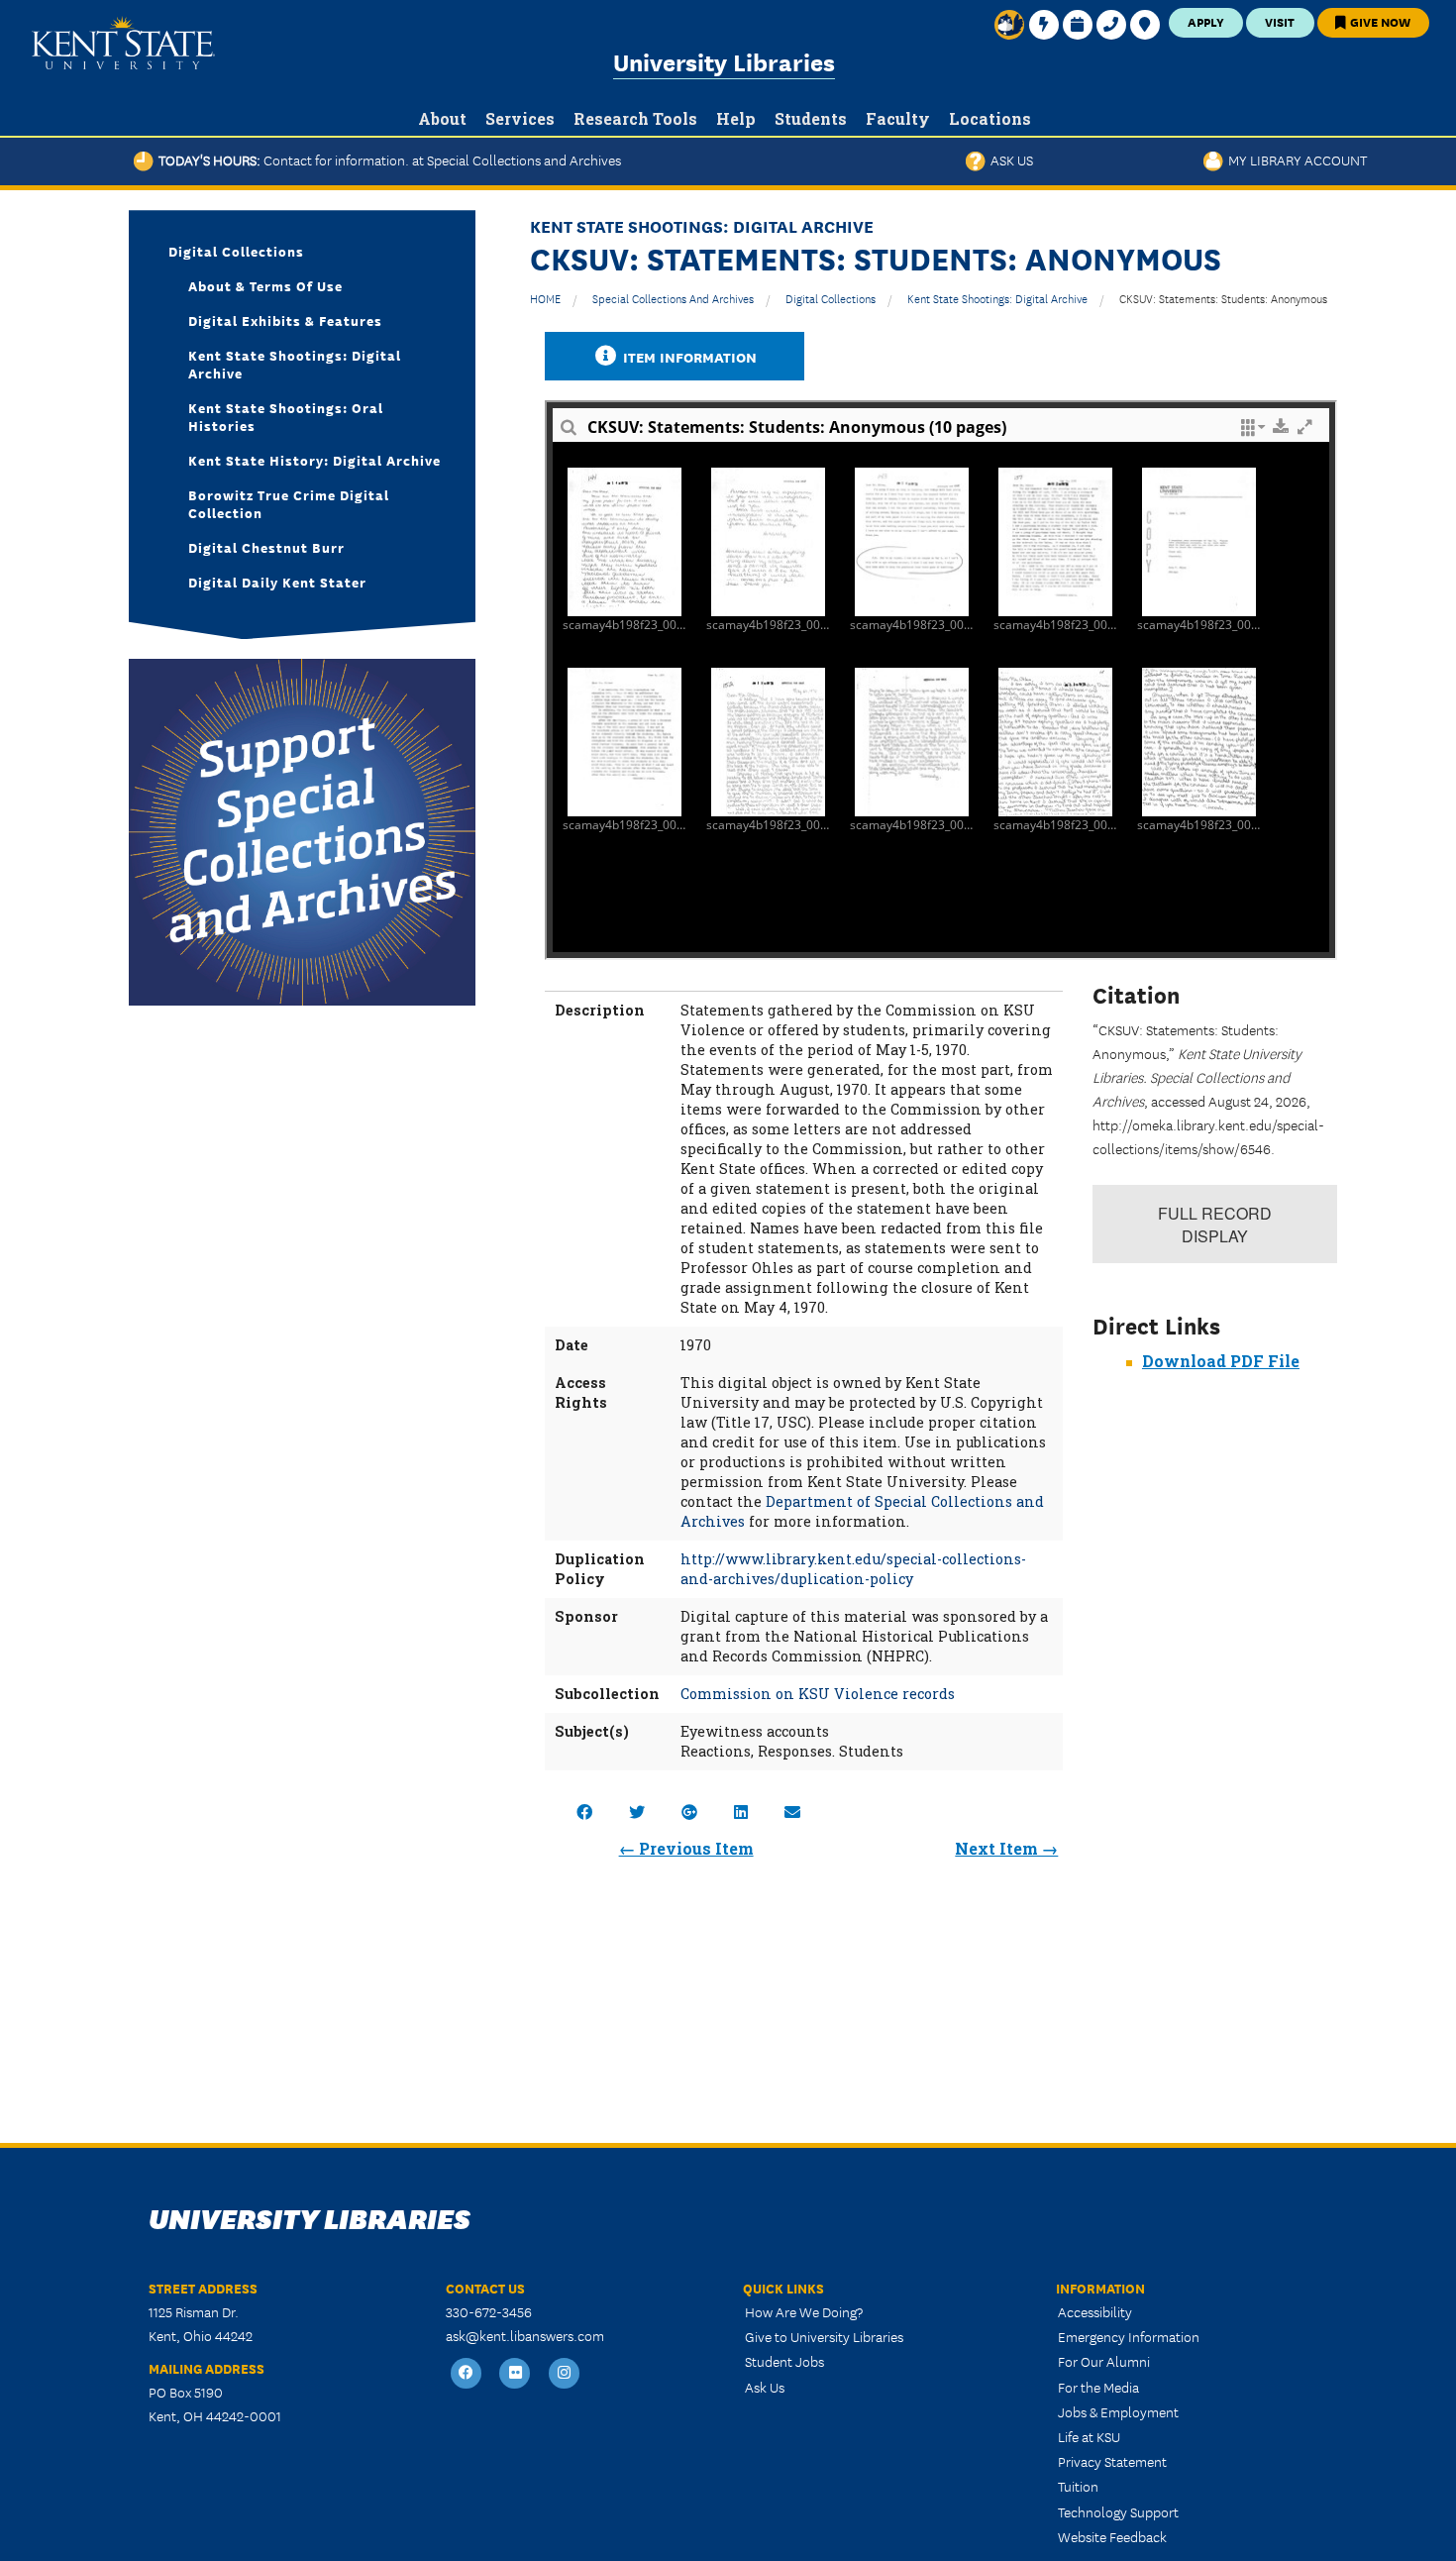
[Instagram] (565, 2373)
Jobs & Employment (1118, 2411)
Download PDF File (1221, 1361)
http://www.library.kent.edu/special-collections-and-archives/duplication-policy (853, 1569)
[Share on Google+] (689, 1812)
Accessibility (1095, 2311)
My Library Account (1295, 160)
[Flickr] (516, 2373)
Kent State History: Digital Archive (314, 460)
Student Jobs (784, 2361)
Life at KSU (1089, 2436)
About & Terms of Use (265, 285)
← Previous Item (686, 1848)
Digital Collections (831, 298)
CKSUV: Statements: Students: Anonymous (1223, 298)
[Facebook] (467, 2373)
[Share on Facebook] (584, 1812)
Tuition (1078, 2486)
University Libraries (724, 61)
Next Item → (1006, 1848)
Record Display (1215, 1225)
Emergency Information (1129, 2336)
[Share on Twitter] (637, 1812)
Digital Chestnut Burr (266, 547)
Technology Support (1118, 2511)
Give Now (1379, 21)
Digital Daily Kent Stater (277, 582)
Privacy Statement (1112, 2461)
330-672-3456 (489, 2311)
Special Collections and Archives (673, 298)
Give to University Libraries (824, 2336)
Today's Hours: (387, 160)
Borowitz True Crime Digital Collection (289, 503)
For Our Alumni (1104, 2361)
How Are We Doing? (804, 2311)
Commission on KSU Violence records (818, 1694)
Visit (1280, 21)
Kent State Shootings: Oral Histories (286, 416)
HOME (545, 298)
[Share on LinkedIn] (741, 1812)
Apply (1206, 21)
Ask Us (1009, 160)
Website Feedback (1112, 2536)
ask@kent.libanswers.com (525, 2335)
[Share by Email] (792, 1812)
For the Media (1098, 2387)
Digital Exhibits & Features (285, 320)
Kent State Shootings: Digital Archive (997, 298)
